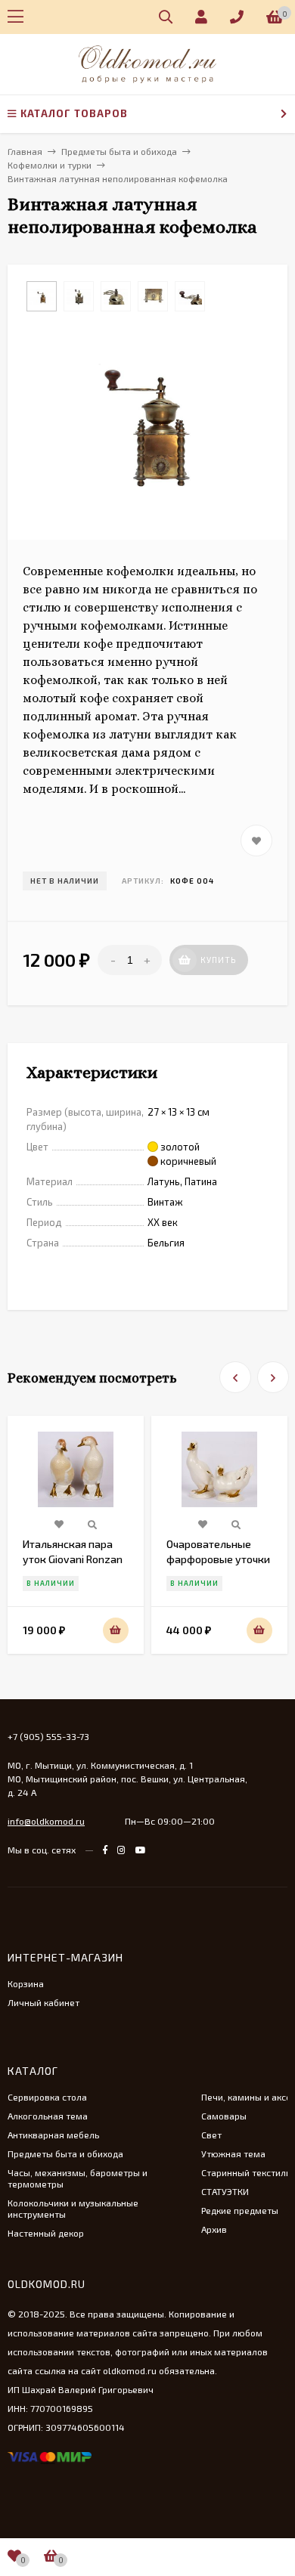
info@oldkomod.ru (46, 1821)
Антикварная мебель (53, 2135)
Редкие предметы (240, 2210)
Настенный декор (46, 2233)
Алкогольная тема (48, 2116)
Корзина (26, 1983)
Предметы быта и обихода (65, 2153)
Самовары (224, 2116)
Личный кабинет (43, 2002)
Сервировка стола (47, 2097)
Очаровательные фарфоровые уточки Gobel (218, 1559)
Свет (211, 2135)
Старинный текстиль (246, 2172)
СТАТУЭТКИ (225, 2191)
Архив (214, 2229)
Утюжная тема (233, 2153)
